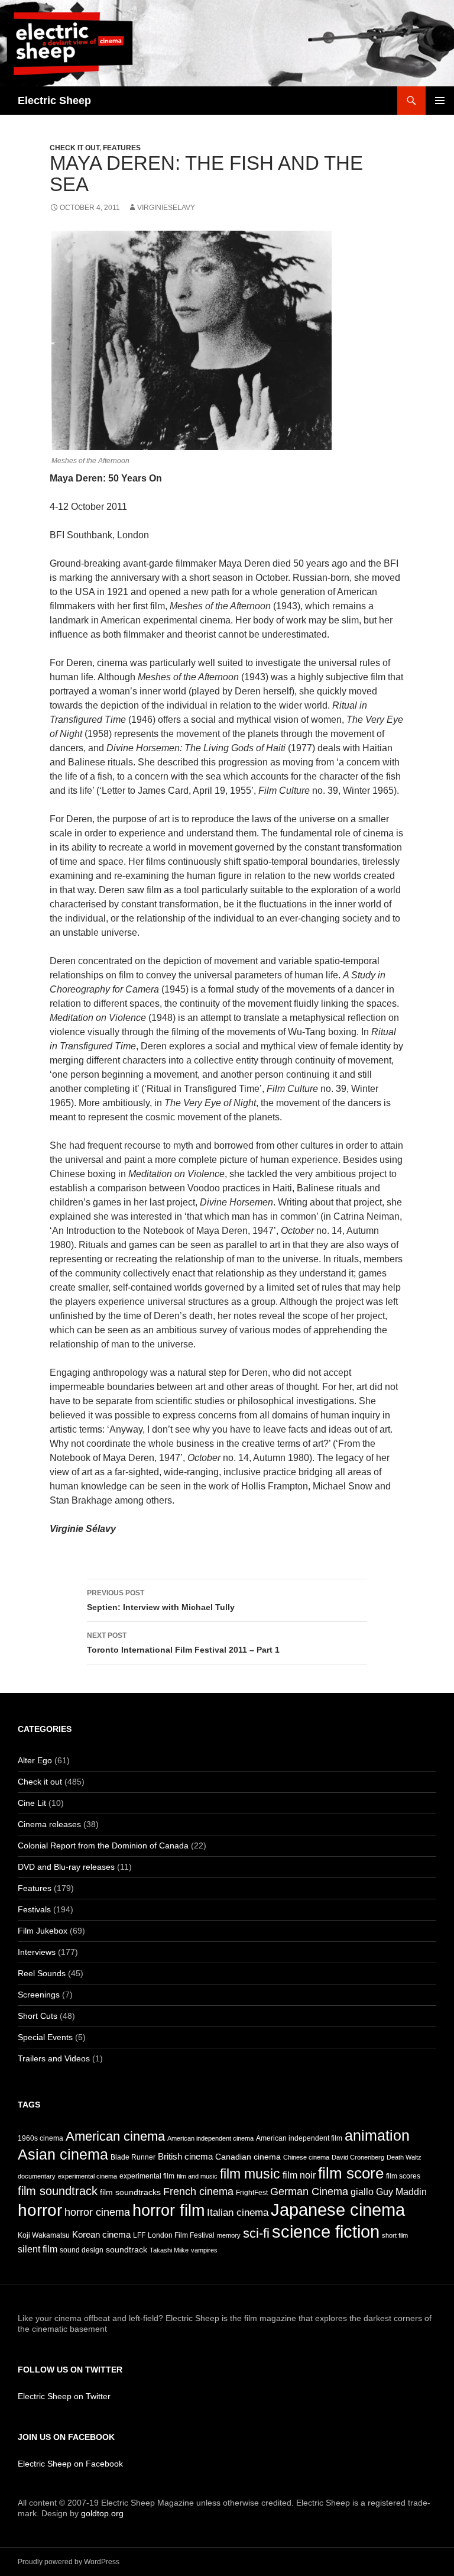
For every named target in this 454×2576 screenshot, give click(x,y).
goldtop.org (102, 2513)
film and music (197, 2176)
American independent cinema (210, 2138)
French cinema (198, 2192)
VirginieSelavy (166, 208)
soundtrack (127, 2250)
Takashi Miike (169, 2250)
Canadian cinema (248, 2157)
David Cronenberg (358, 2157)
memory (229, 2235)
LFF (139, 2235)
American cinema (115, 2136)
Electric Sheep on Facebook (70, 2464)
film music (250, 2174)
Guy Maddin (401, 2192)
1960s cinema (40, 2138)
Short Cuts (38, 2016)
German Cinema (309, 2192)
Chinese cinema (306, 2157)
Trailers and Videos (54, 2058)
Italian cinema (238, 2213)
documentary (37, 2176)
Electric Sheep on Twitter (64, 2396)
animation (377, 2135)
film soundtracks (130, 2192)
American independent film (299, 2138)
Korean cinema (101, 2235)
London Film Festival (181, 2235)
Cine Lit (32, 1803)
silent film (38, 2249)
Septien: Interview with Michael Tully (161, 1600)
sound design (82, 2250)
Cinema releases (49, 1824)
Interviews (37, 1952)
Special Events (45, 2037)
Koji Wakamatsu (44, 2235)
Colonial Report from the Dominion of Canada (103, 1845)
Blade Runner (133, 2157)
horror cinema (97, 2212)
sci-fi (256, 2233)
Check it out (74, 148)
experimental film (147, 2176)
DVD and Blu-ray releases (66, 1867)
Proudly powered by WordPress (69, 2562)
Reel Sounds (42, 1973)
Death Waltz (404, 2157)
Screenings (39, 1995)
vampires (204, 2250)
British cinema (185, 2157)
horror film (168, 2210)
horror (40, 2210)
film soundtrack (58, 2191)
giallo (362, 2192)
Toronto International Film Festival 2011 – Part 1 (183, 1643)
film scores (403, 2176)
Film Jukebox (43, 1931)
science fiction (326, 2232)
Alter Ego (35, 1760)
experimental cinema (87, 2176)
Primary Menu (440, 101)
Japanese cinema (338, 2210)
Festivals (34, 1909)
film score (351, 2173)
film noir (299, 2175)
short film (395, 2235)
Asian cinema (63, 2154)
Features (122, 148)
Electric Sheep (54, 101)
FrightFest (252, 2193)
